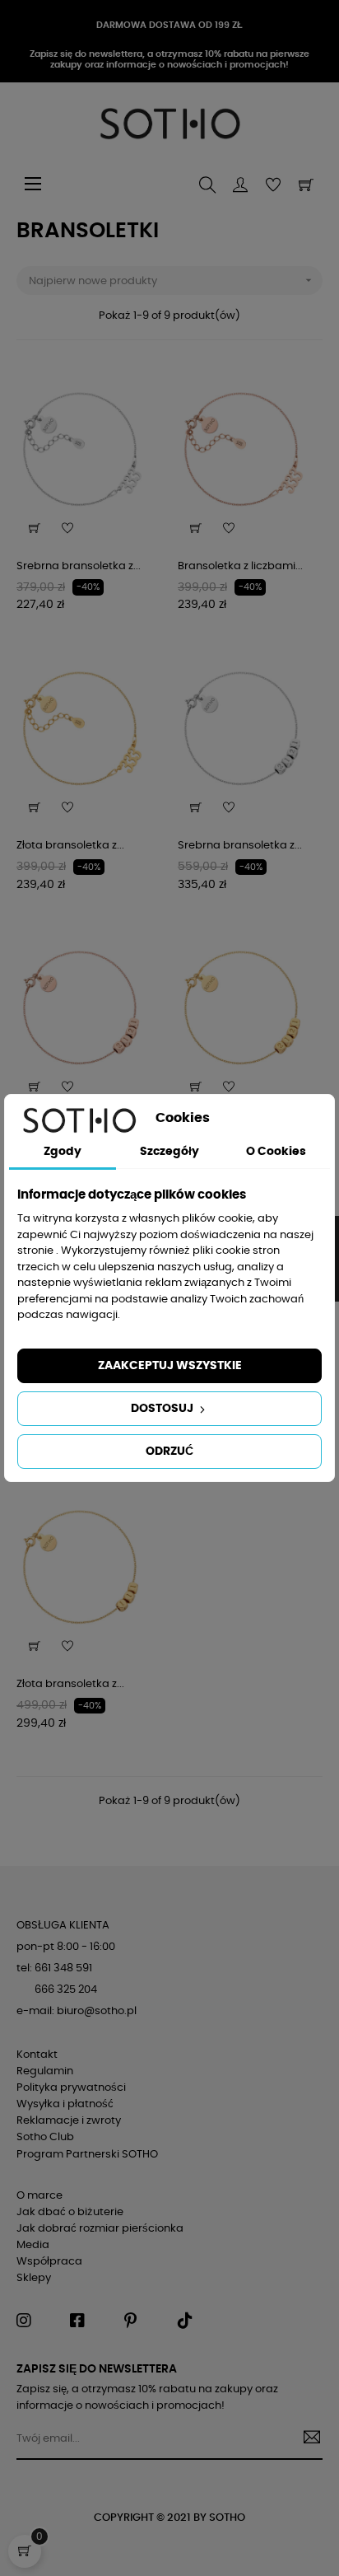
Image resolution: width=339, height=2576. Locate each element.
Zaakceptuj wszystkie (170, 1366)
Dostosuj (163, 1409)
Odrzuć (169, 1452)
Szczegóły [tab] (169, 1152)
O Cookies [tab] (276, 1152)
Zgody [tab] (63, 1152)
